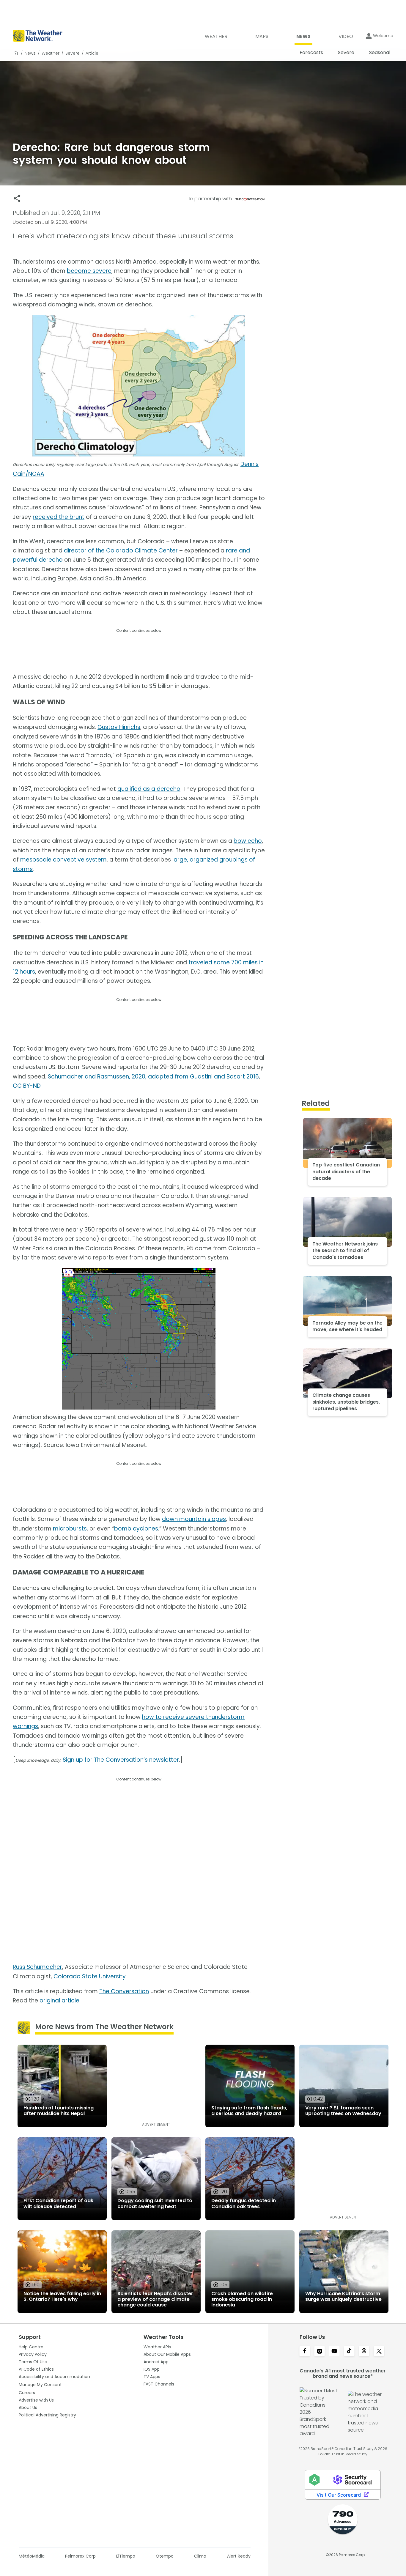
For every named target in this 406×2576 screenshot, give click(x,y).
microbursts (70, 1529)
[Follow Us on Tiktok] (349, 2352)
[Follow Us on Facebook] (305, 2352)
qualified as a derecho (149, 789)
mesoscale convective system (63, 860)
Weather (51, 53)
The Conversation (124, 1991)
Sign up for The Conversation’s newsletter (121, 1760)
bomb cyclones (136, 1529)
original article (59, 2001)
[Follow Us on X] (379, 2352)
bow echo (248, 841)
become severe (89, 271)
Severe (73, 53)
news (30, 53)
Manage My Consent (40, 2385)
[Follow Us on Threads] (364, 2352)
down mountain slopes (194, 1519)
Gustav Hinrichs (119, 727)
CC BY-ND (27, 1086)
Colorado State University (90, 1976)
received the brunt (59, 517)
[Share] (17, 198)
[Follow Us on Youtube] (334, 2352)
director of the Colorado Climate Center (121, 551)
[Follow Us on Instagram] (320, 2352)
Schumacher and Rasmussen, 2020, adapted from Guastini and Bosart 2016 (153, 1077)
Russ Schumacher (37, 1967)
